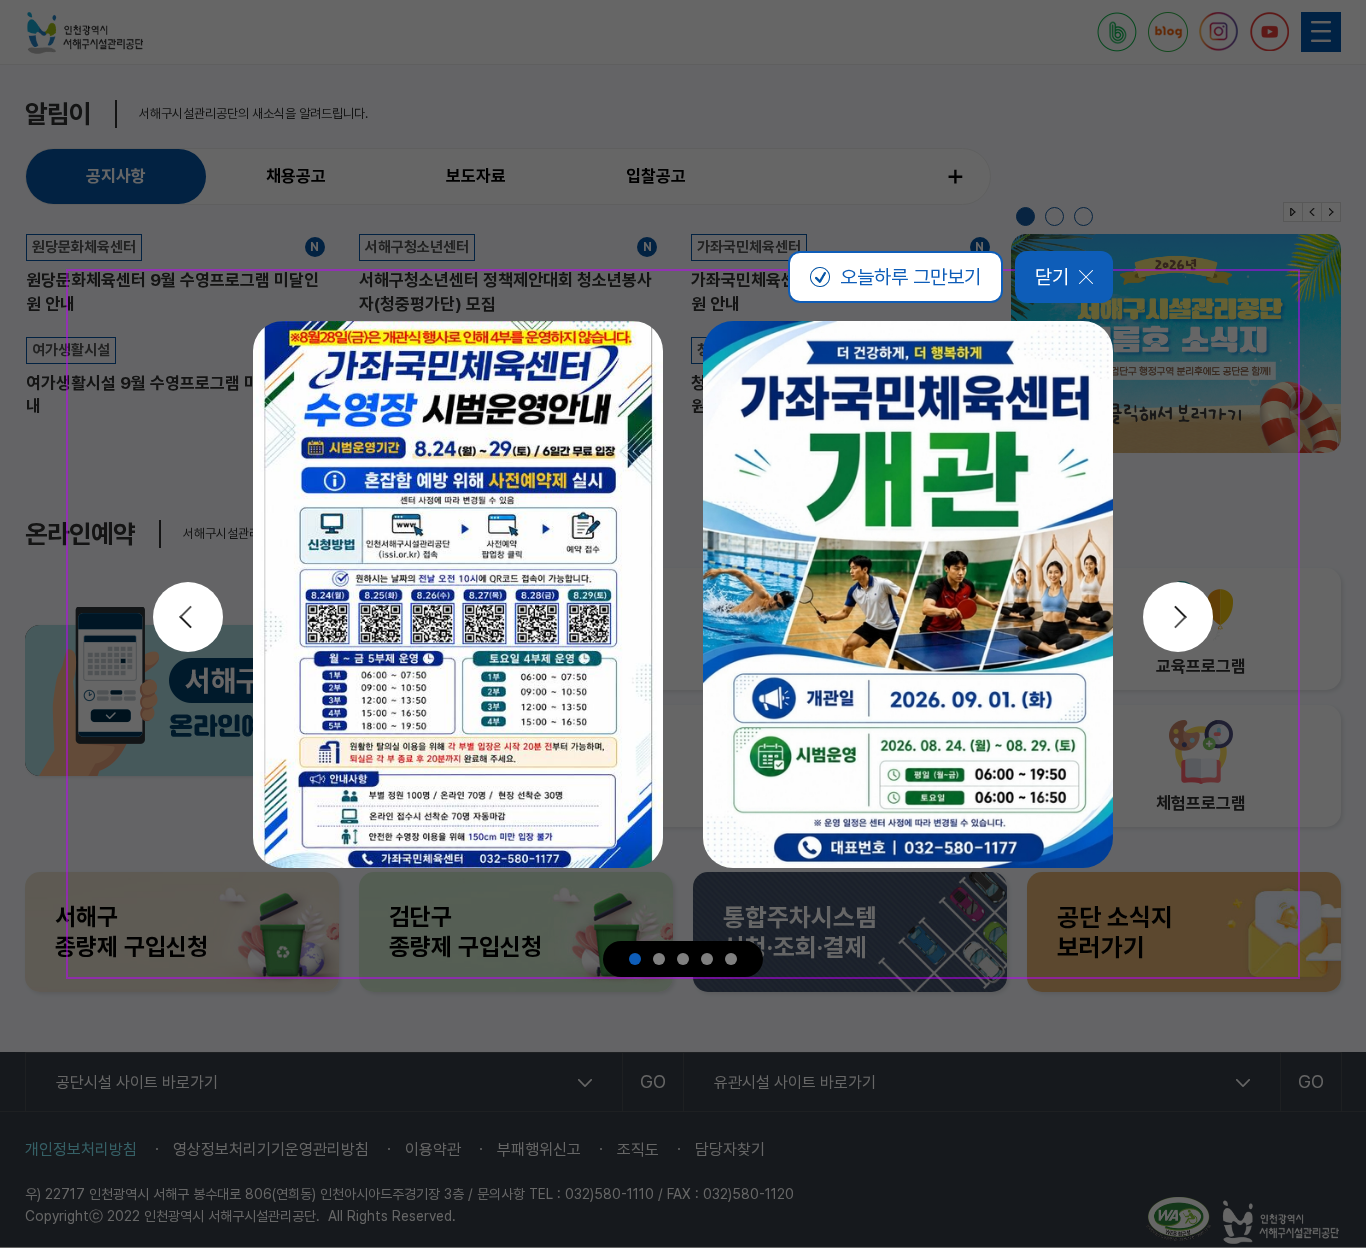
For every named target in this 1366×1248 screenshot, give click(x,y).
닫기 (1052, 277)
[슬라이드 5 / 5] (731, 959)
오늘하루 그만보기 (910, 277)
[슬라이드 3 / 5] (683, 959)
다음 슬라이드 (1178, 617)
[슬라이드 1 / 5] (635, 959)
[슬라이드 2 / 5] (659, 959)
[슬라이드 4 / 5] (707, 959)
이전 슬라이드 (188, 617)
